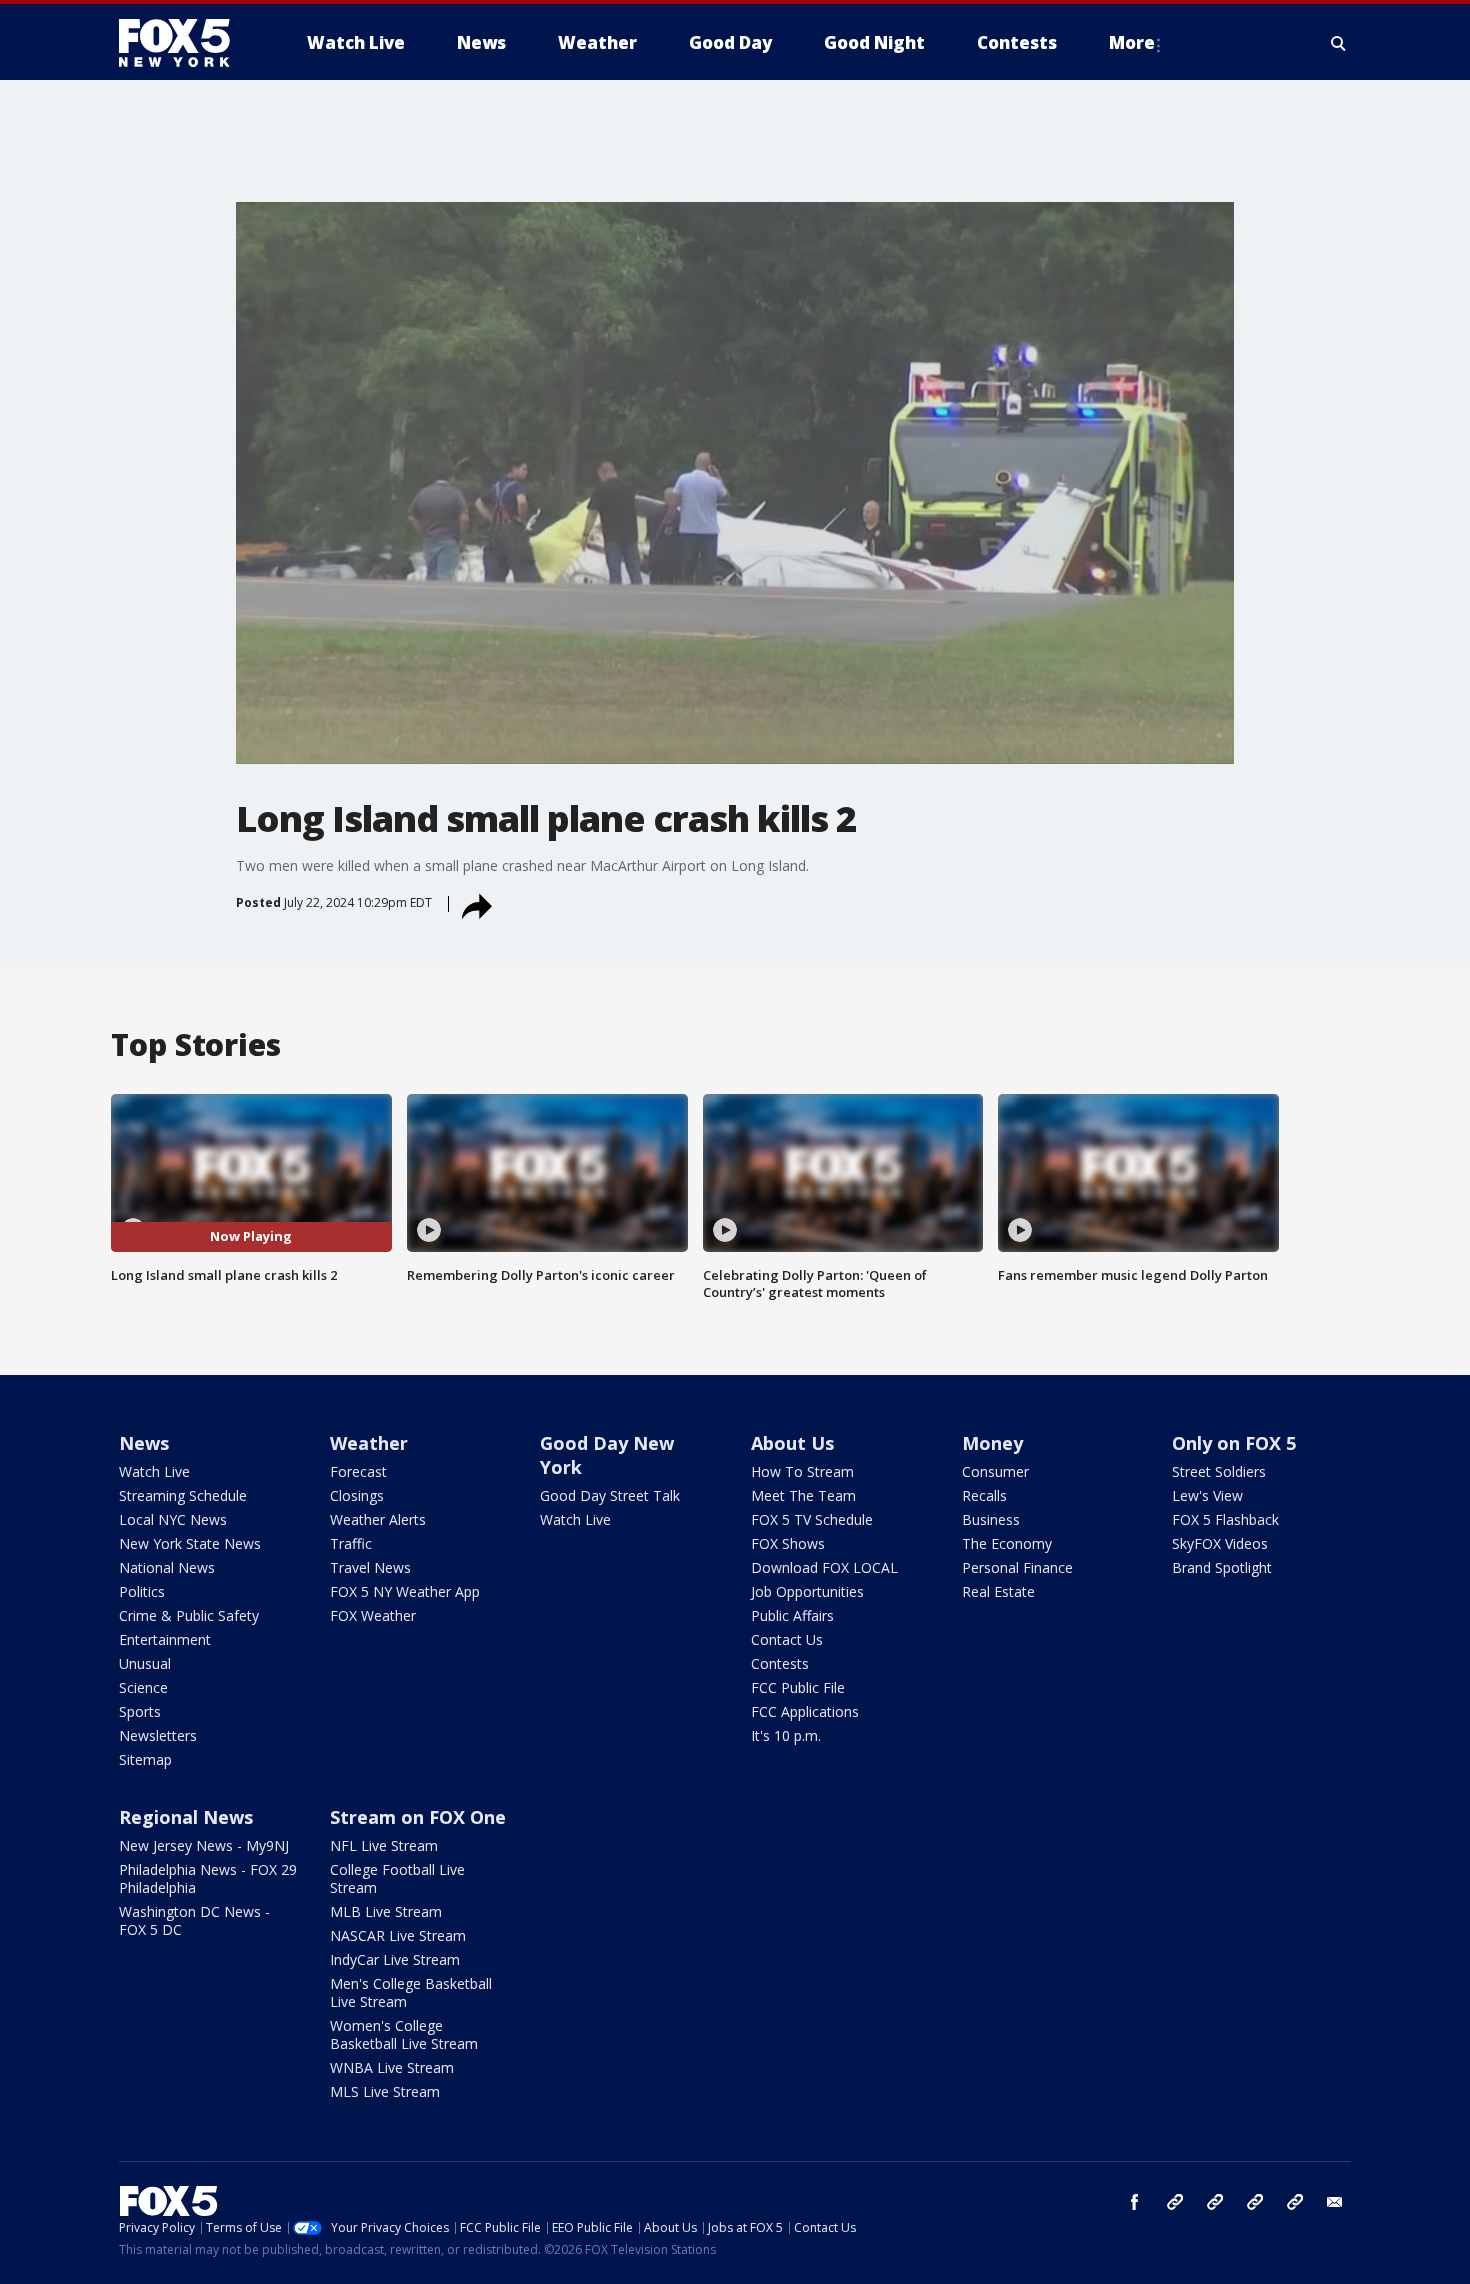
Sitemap (145, 1759)
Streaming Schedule (183, 1495)
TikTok (1215, 2202)
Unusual (145, 1663)
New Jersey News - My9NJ (204, 1845)
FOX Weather (373, 1615)
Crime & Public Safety (189, 1615)
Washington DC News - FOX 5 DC (194, 1920)
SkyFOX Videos (1220, 1543)
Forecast (358, 1471)
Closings (357, 1495)
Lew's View (1207, 1495)
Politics (142, 1591)
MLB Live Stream (386, 1911)
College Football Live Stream (397, 1878)
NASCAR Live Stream (398, 1935)
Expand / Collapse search (1339, 43)
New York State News (190, 1543)
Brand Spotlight (1222, 1567)
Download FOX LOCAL (824, 1567)
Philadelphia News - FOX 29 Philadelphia (208, 1878)
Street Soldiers (1219, 1471)
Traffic (351, 1543)
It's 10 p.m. (786, 1735)
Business (991, 1519)
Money (992, 1443)
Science (143, 1687)
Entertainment (165, 1639)
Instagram (1175, 2202)
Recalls (984, 1495)
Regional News (186, 1817)
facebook (1135, 2202)
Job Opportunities (807, 1591)
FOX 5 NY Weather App (405, 1591)
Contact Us (787, 1639)
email (1335, 2202)
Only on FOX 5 (1234, 1443)
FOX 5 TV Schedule (812, 1519)
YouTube (1255, 2202)
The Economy (1007, 1543)
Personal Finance (1017, 1567)
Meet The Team (803, 1495)
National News (167, 1567)
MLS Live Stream (385, 2091)
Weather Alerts (378, 1519)
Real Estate (998, 1591)
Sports (140, 1711)
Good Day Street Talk (610, 1495)
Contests (780, 1663)
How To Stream (802, 1471)
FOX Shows (788, 1543)
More (1132, 42)
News (144, 1443)
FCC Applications (805, 1711)
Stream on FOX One (418, 1817)
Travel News (370, 1567)
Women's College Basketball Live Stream (404, 2034)
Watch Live (154, 1471)
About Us (792, 1443)
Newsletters (158, 1735)
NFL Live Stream (384, 1845)
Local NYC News (173, 1519)
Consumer (995, 1471)
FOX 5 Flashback (1225, 1519)
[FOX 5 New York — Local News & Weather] (185, 43)
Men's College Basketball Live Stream (411, 1992)
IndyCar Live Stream (395, 1959)
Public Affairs (792, 1615)
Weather (369, 1443)
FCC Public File (798, 1687)
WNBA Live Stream (392, 2067)
